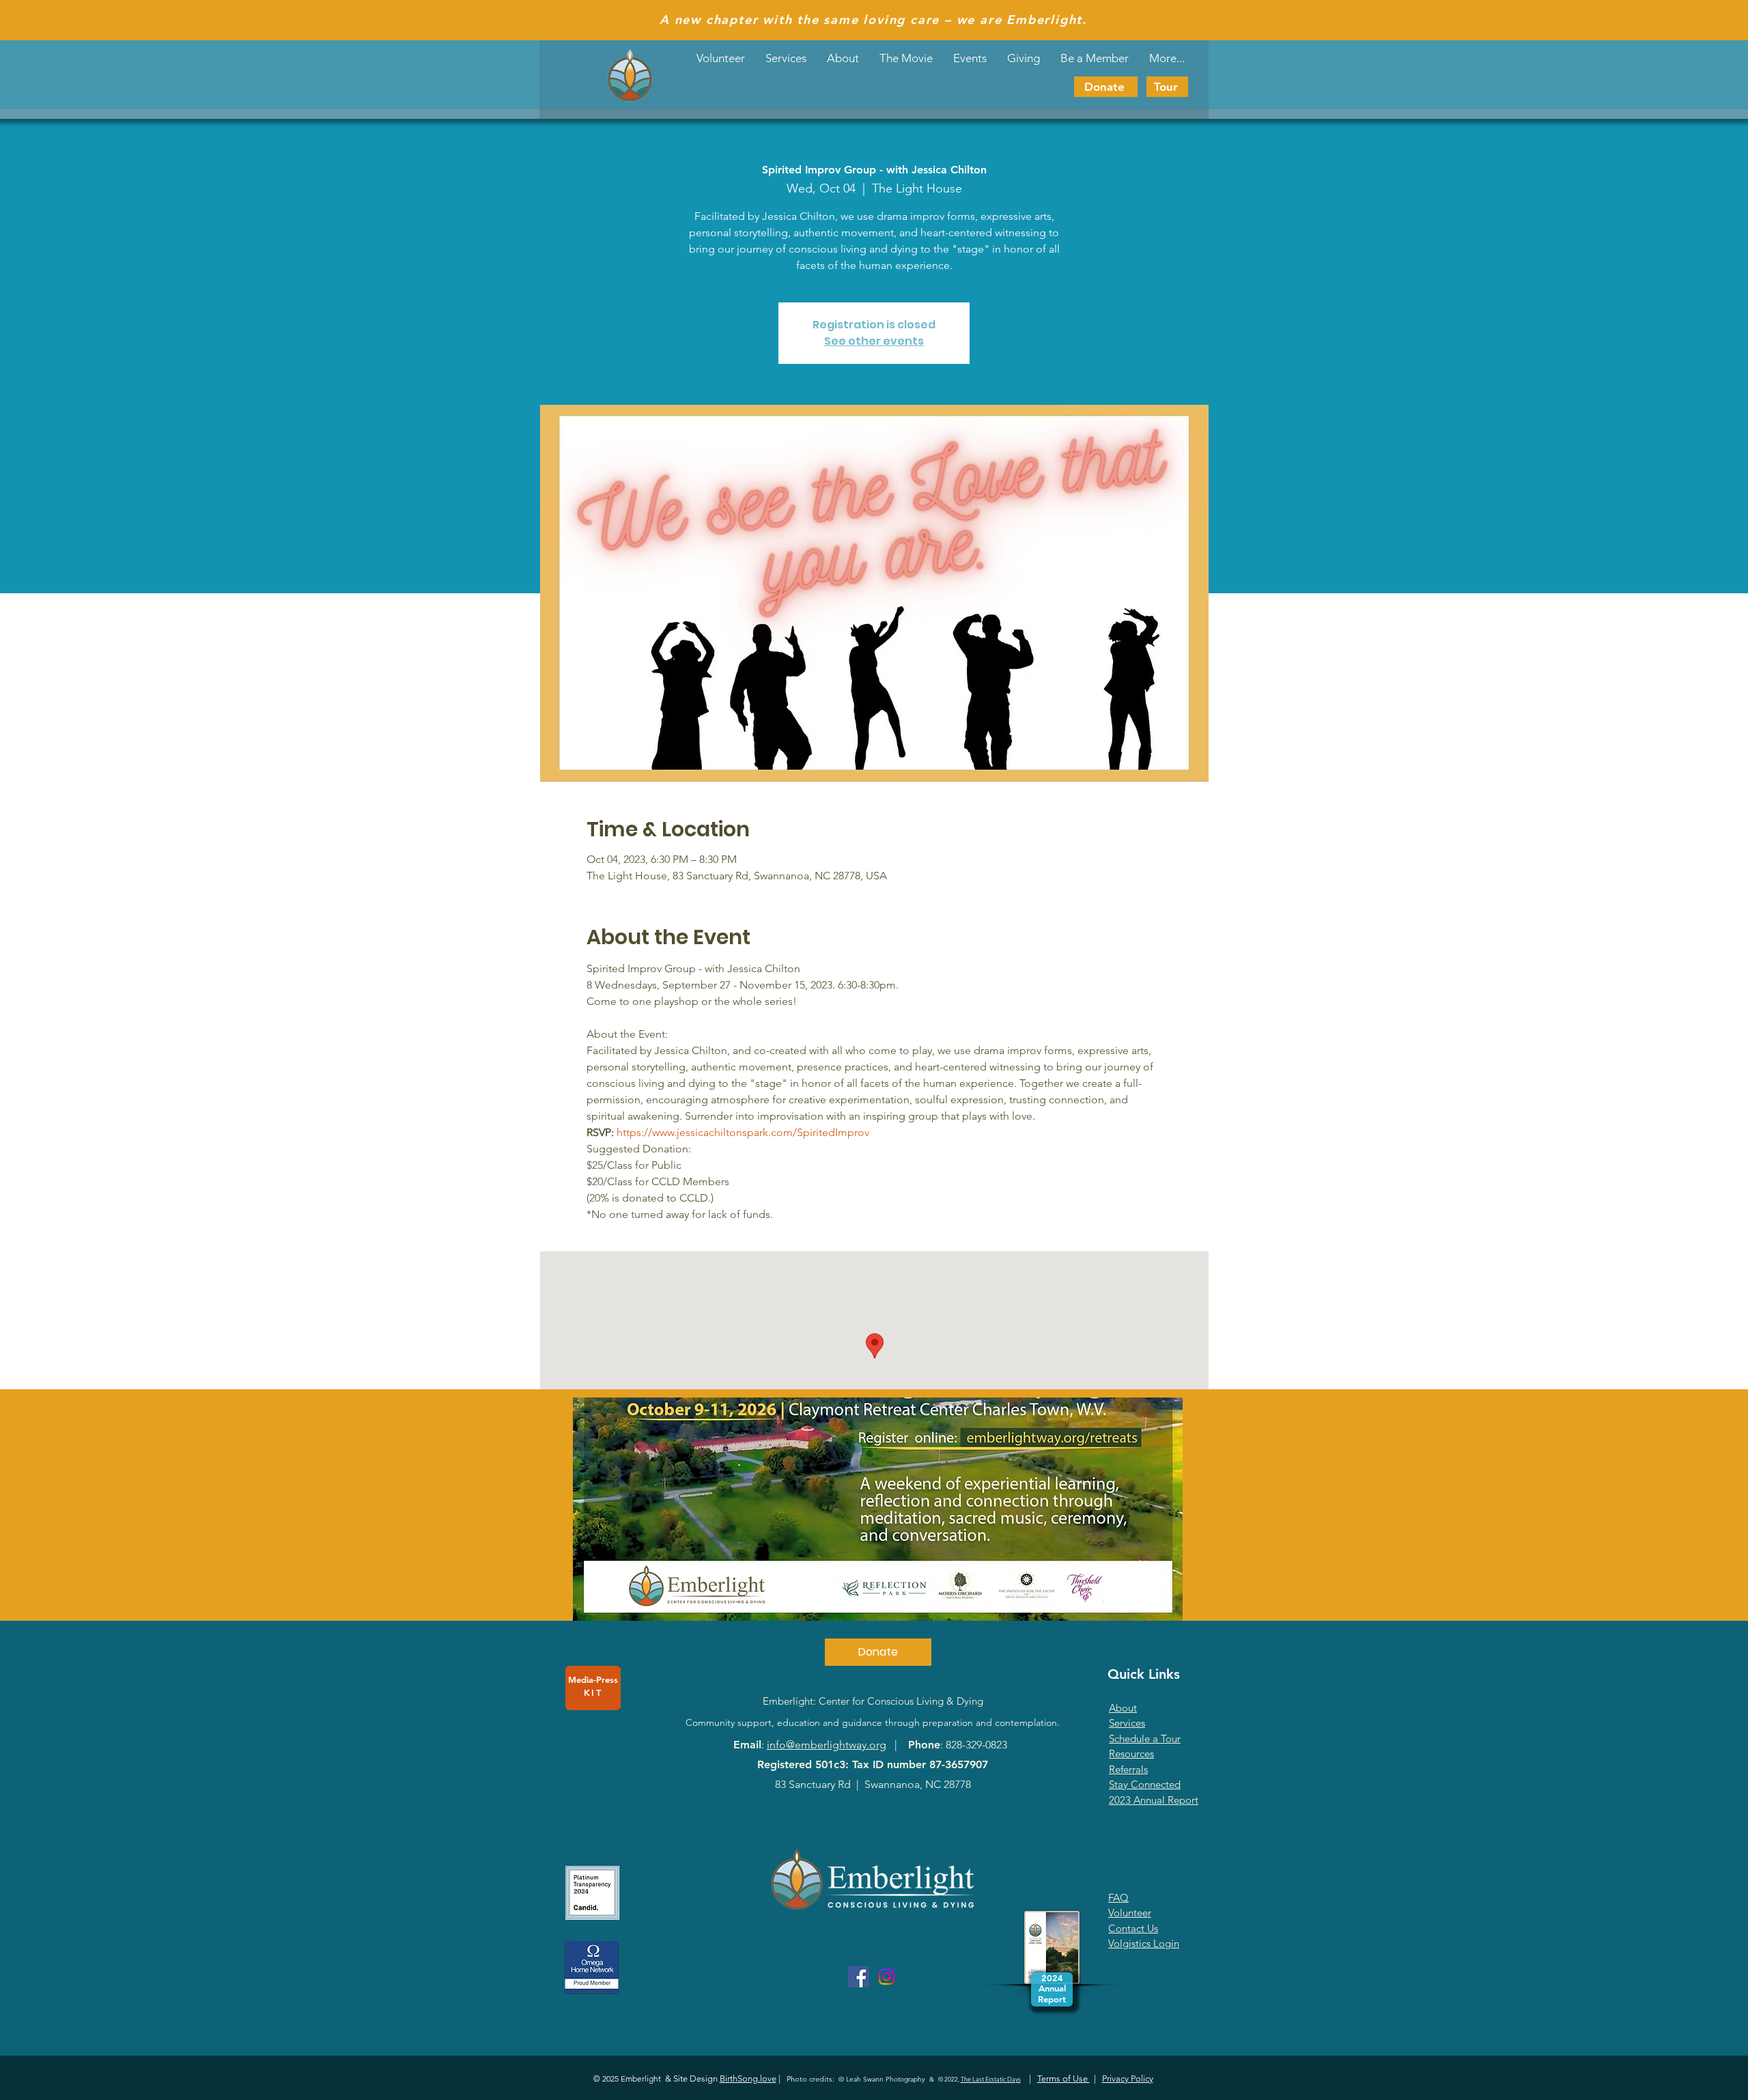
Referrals (1128, 1769)
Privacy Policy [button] (1128, 2078)
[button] (970, 58)
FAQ (1118, 1898)
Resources (1131, 1754)
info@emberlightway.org (827, 1745)
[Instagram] (887, 1977)
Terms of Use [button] (1063, 2078)
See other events (874, 341)
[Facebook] (859, 1977)
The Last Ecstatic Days (991, 2079)
